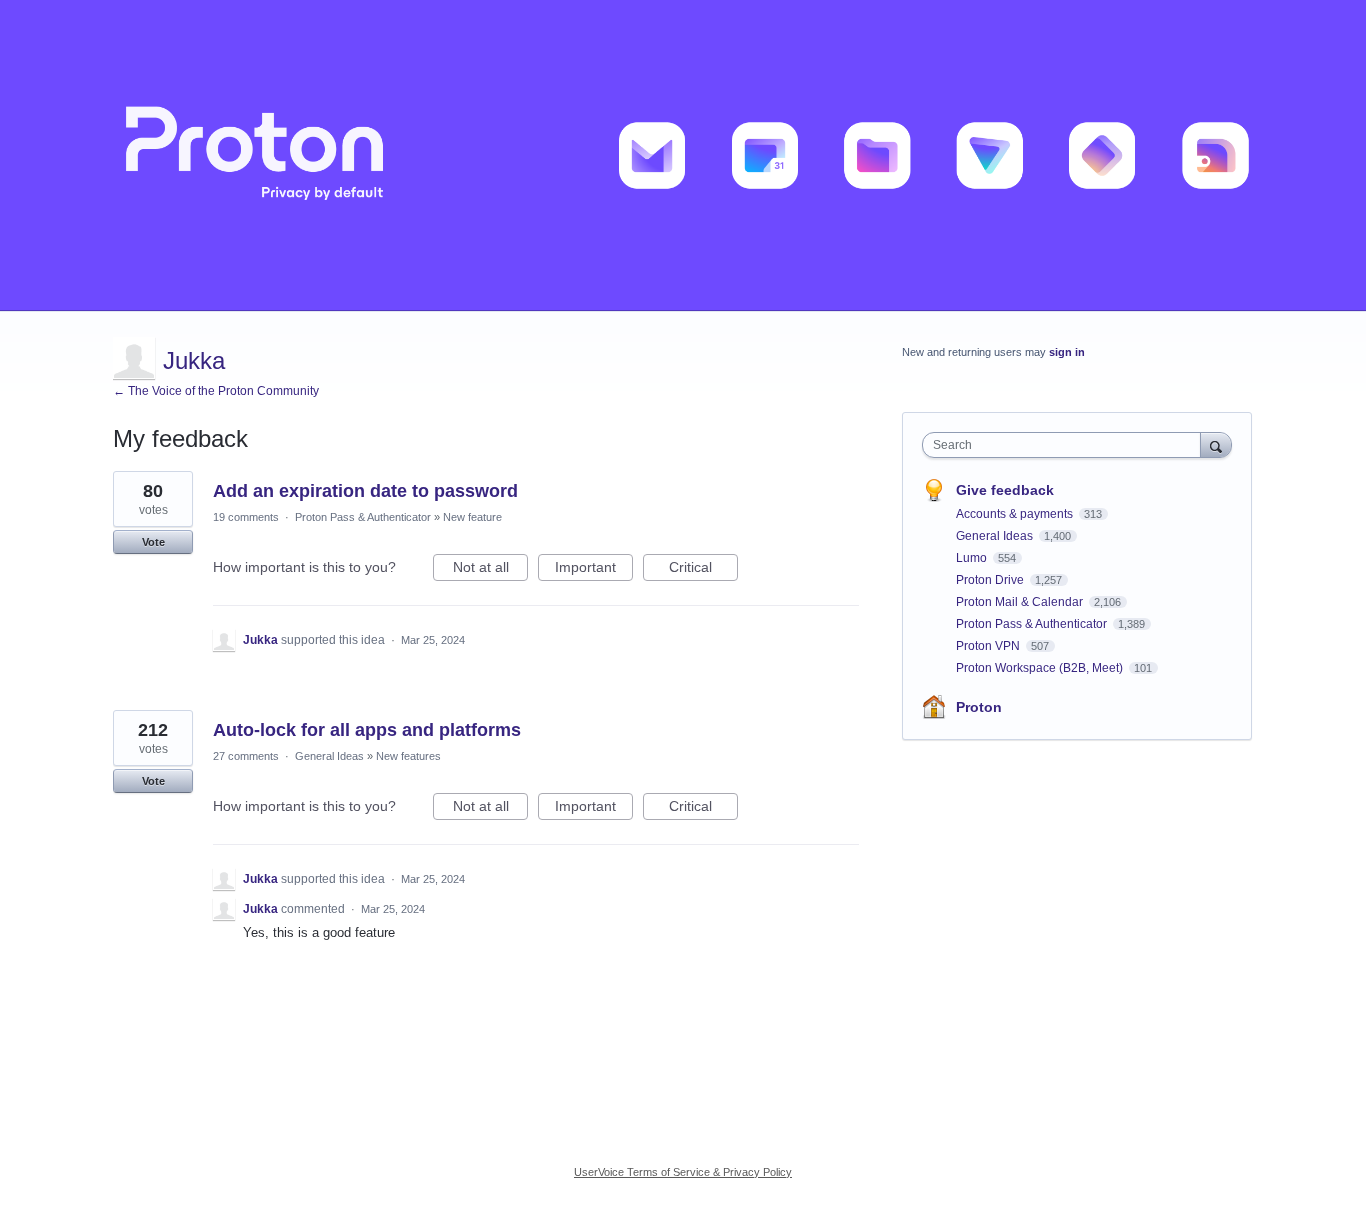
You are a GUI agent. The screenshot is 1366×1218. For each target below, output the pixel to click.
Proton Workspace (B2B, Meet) (1041, 668)
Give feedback (1005, 490)
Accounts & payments (1016, 514)
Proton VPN (989, 646)
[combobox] (1066, 445)
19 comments (246, 517)
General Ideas (329, 756)
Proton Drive (991, 580)
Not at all (490, 570)
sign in (1067, 352)
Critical (703, 570)
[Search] (1216, 444)
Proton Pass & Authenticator (363, 517)
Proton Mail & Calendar (1021, 602)
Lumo (973, 558)
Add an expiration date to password (365, 491)
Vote (153, 542)
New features (408, 756)
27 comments (246, 756)
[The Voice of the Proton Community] (683, 155)
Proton (979, 707)
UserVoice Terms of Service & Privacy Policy (683, 1172)
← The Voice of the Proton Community (216, 391)
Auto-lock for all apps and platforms (367, 730)
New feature (472, 517)
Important (594, 570)
